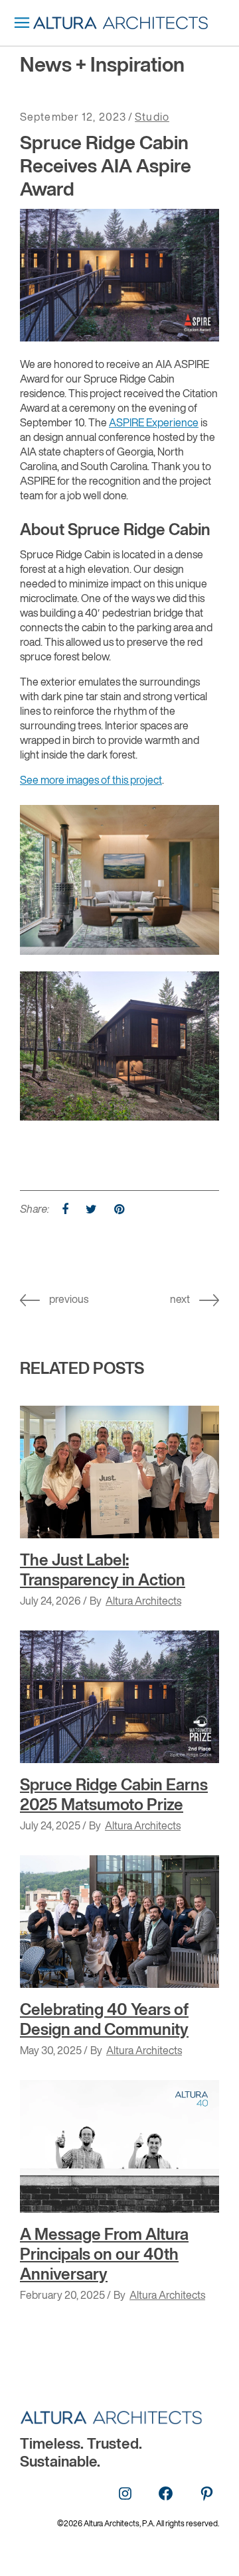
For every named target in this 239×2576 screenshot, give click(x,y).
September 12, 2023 (73, 118)
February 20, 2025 (62, 2296)
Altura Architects (143, 1602)
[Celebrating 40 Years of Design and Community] (119, 1922)
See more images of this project (91, 781)
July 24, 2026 (50, 1602)
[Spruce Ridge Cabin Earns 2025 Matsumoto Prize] (119, 1697)
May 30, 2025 (51, 2052)
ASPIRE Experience (154, 424)
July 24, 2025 (50, 1827)
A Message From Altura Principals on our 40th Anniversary (104, 2255)
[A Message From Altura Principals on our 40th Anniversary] (119, 2146)
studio (152, 118)
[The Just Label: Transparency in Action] (119, 1472)
